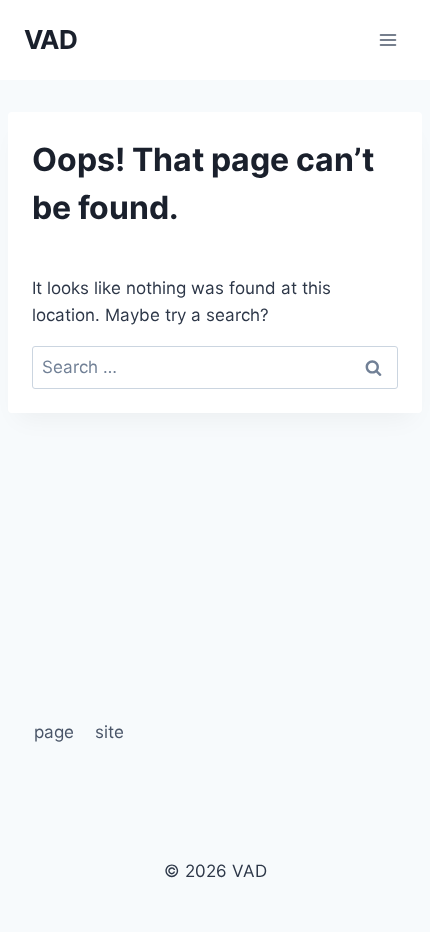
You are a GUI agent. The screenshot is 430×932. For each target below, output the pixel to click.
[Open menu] (387, 39)
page (54, 732)
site (109, 732)
